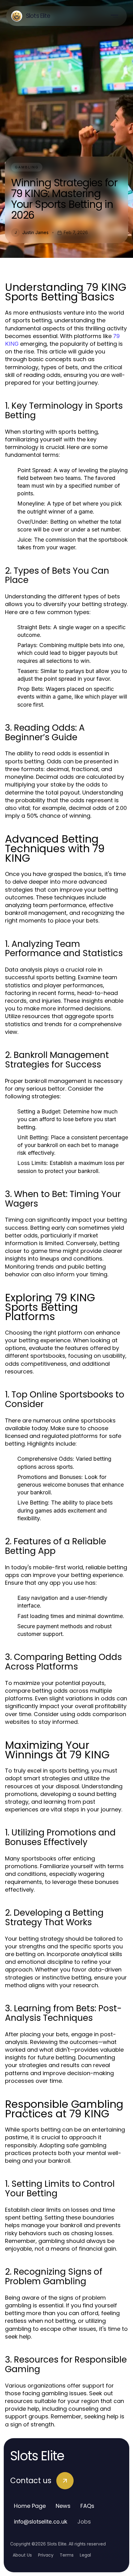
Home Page (30, 2506)
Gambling (27, 167)
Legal (85, 2555)
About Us (22, 2555)
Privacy (46, 2555)
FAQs (87, 2506)
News (63, 2506)
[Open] (114, 16)
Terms (67, 2555)
